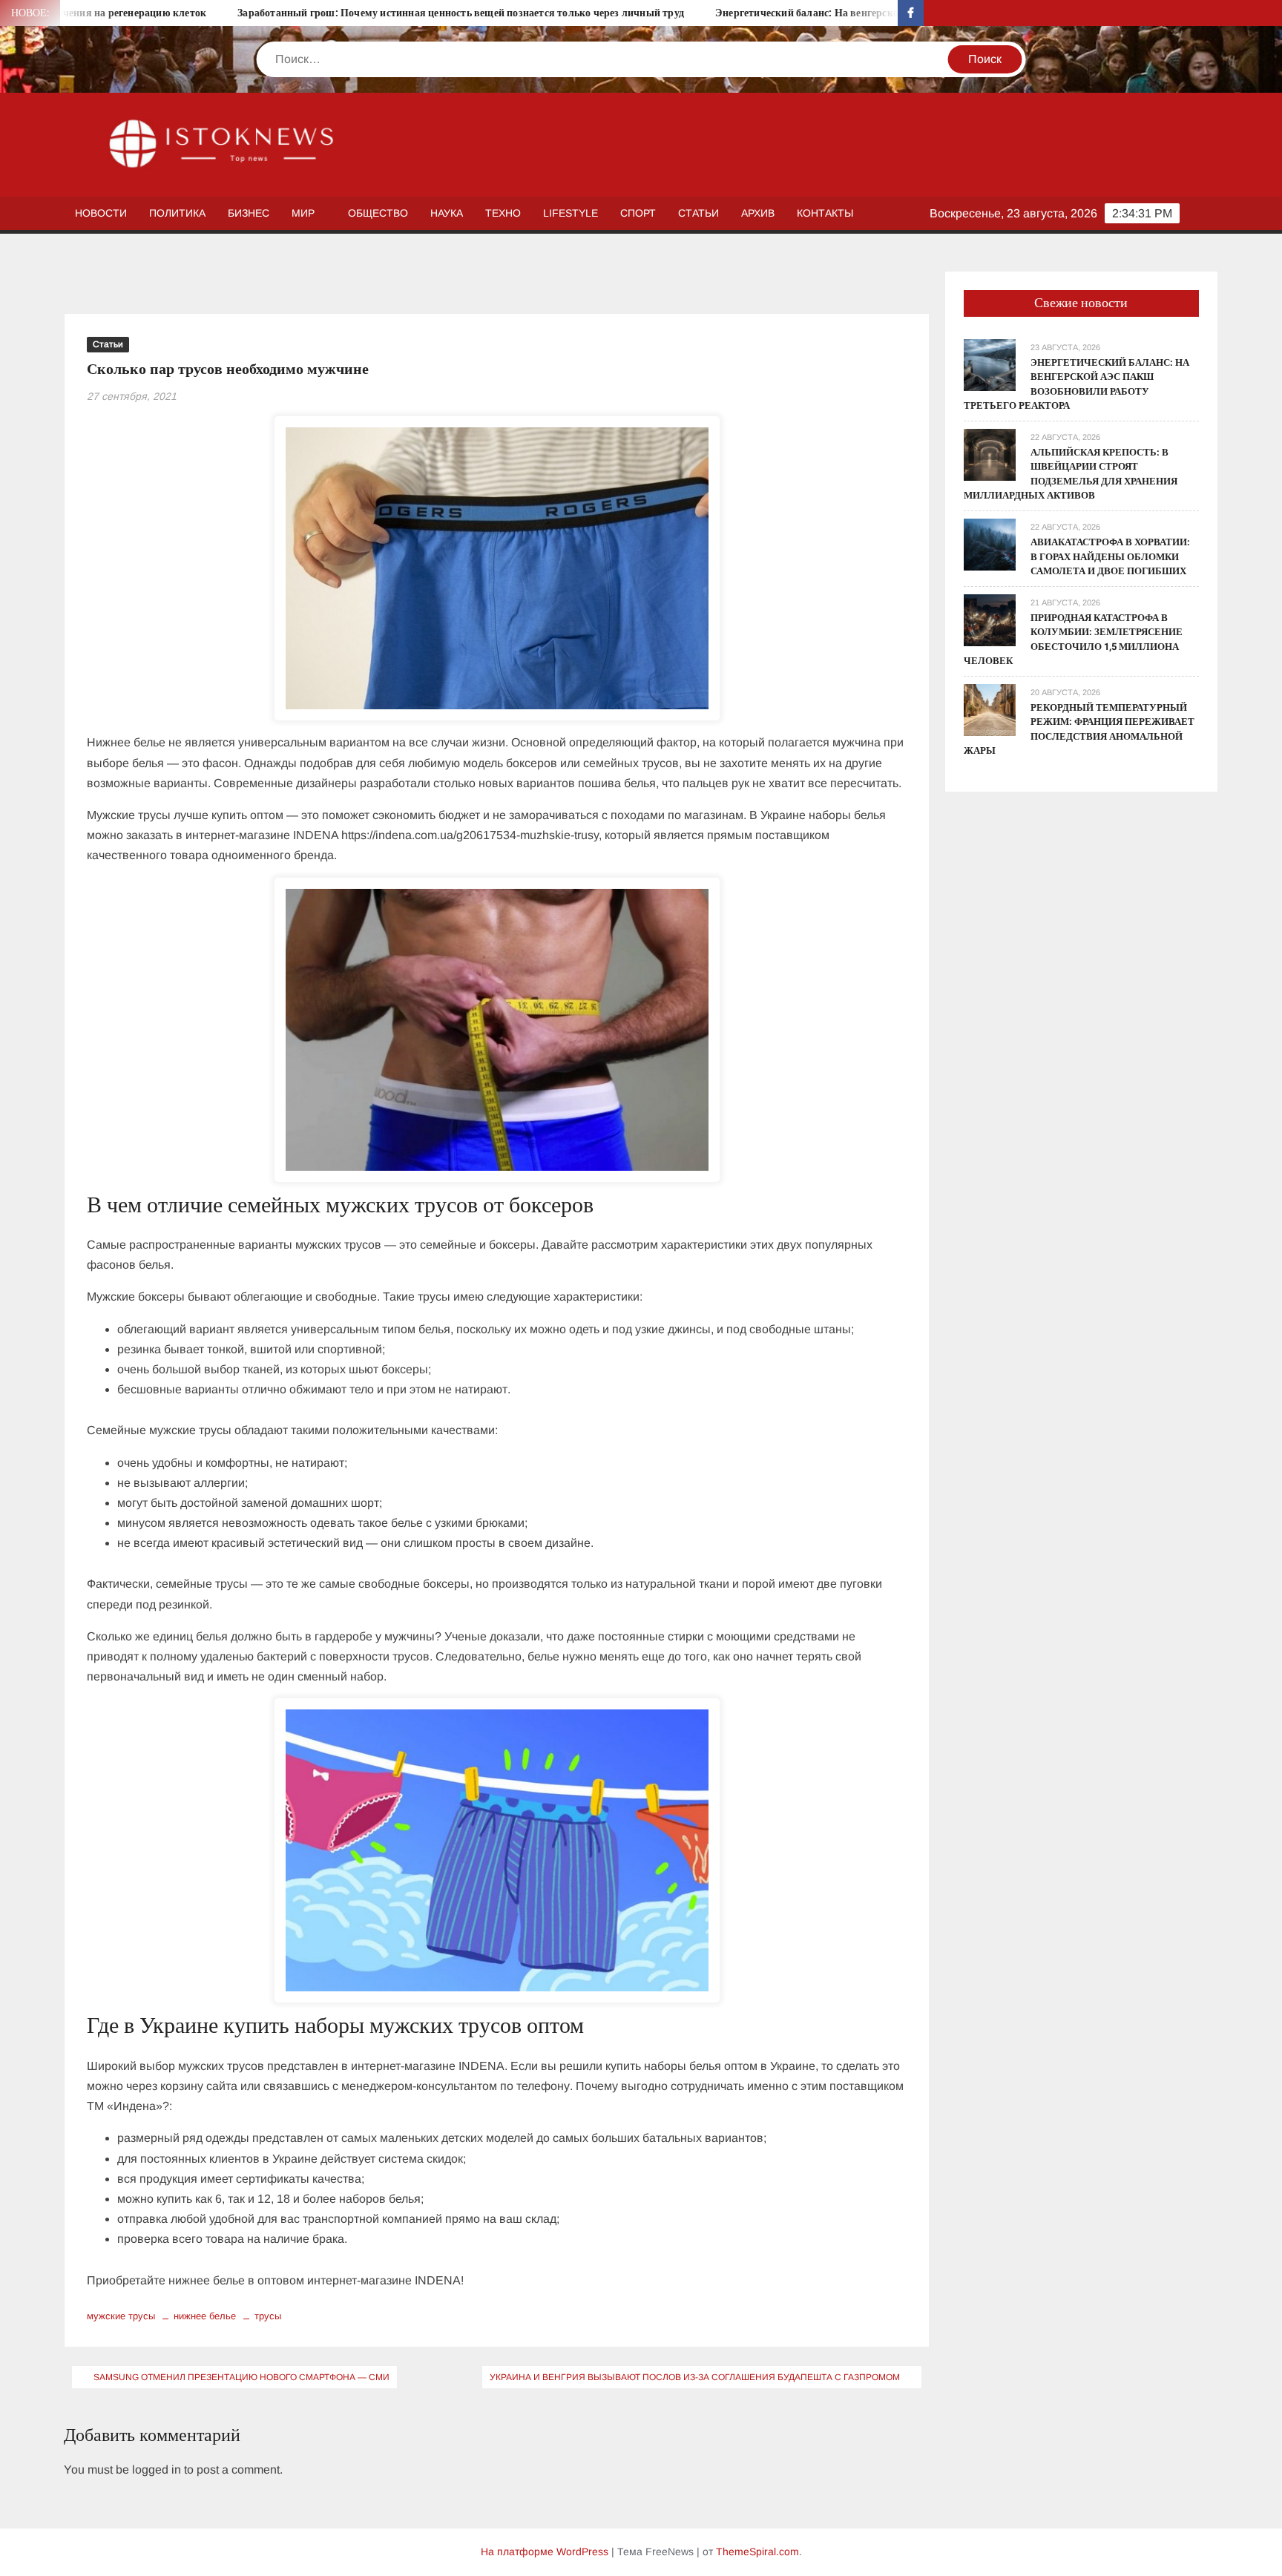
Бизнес (249, 213)
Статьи (698, 213)
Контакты (825, 213)
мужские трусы (121, 2316)
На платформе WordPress (545, 2552)
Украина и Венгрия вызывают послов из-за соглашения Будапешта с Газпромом (695, 2377)
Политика (177, 213)
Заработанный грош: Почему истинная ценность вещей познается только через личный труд (381, 13)
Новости (101, 213)
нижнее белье (205, 2316)
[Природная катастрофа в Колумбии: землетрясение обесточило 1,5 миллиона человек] (990, 619)
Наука (447, 213)
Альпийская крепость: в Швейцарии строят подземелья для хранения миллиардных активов (1071, 474)
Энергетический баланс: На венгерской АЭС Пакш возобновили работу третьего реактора (854, 13)
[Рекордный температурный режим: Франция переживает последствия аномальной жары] (990, 709)
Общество (378, 213)
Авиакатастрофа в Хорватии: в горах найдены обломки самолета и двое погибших (1110, 556)
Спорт (638, 213)
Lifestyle (571, 213)
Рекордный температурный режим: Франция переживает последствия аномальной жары (1079, 729)
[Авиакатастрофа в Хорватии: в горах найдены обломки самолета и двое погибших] (990, 543)
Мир (303, 213)
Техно (503, 213)
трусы (268, 2316)
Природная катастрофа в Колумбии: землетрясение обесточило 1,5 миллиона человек (1073, 640)
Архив (758, 213)
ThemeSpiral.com (757, 2552)
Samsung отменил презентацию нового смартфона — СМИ (241, 2377)
